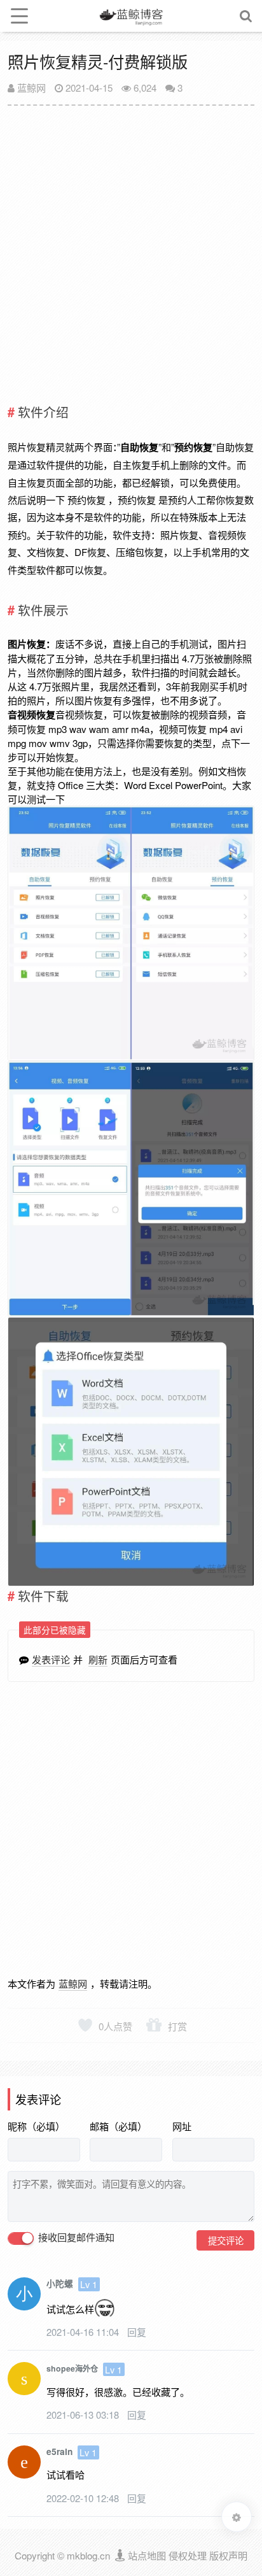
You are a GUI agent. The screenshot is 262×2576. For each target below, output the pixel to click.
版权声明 (228, 2555)
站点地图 (147, 2555)
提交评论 (226, 2240)
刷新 (98, 1659)
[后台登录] (121, 2555)
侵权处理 (188, 2555)
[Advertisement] (131, 249)
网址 (182, 2126)
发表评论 (51, 1659)
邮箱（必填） (118, 2126)
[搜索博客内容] (246, 16)
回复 (137, 2332)
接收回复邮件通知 (75, 2238)
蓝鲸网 (30, 88)
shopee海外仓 (72, 2368)
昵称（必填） (36, 2126)
